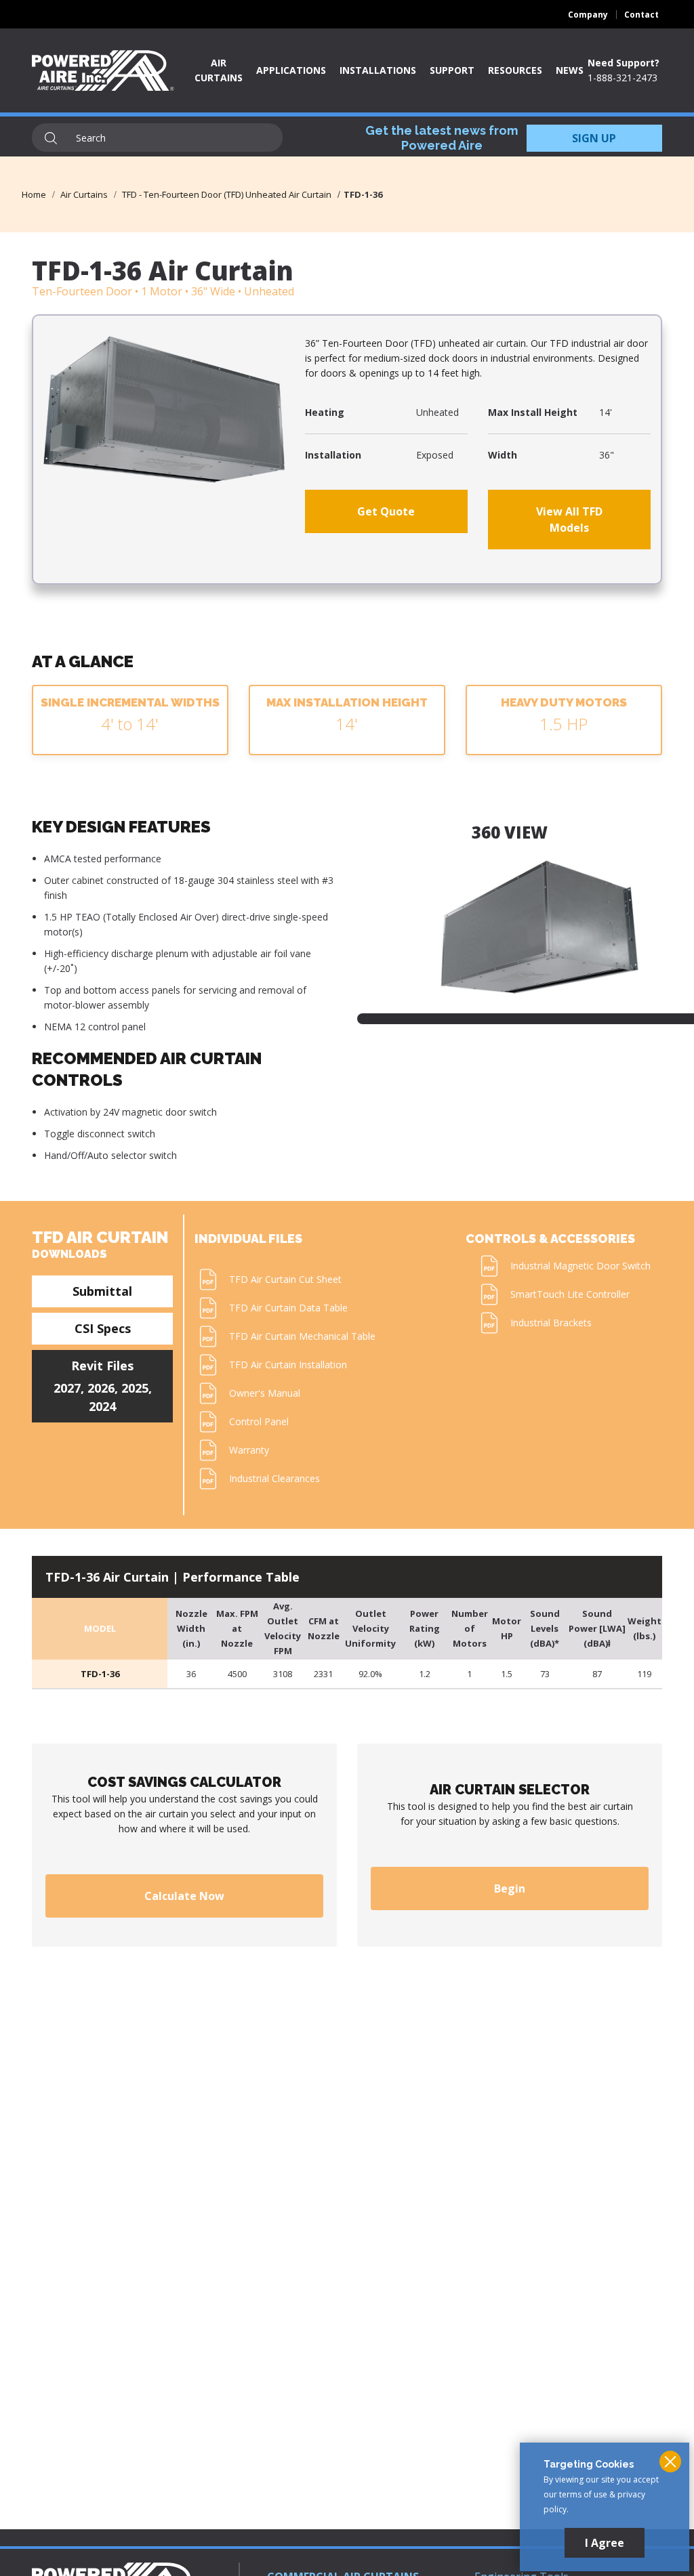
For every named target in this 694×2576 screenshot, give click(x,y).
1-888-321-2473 (622, 78)
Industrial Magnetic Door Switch (580, 1266)
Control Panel (259, 1421)
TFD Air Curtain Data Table (288, 1308)
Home (34, 194)
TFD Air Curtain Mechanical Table (302, 1336)
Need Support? (624, 63)
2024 (102, 1406)
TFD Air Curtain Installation (288, 1365)
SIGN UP (594, 138)
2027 (67, 1388)
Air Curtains (84, 194)
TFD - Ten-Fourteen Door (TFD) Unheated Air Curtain (227, 194)
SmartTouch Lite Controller (570, 1294)
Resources (515, 70)
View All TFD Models (569, 520)
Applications (291, 70)
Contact (641, 15)
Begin (510, 1888)
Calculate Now (184, 1896)
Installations (378, 70)
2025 (135, 1388)
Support (452, 70)
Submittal (102, 1291)
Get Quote (386, 511)
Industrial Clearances (274, 1478)
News (570, 70)
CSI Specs (103, 1328)
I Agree (605, 2543)
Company (588, 15)
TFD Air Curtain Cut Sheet (285, 1279)
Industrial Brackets (551, 1323)
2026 (101, 1388)
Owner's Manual (265, 1393)
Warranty (249, 1450)
